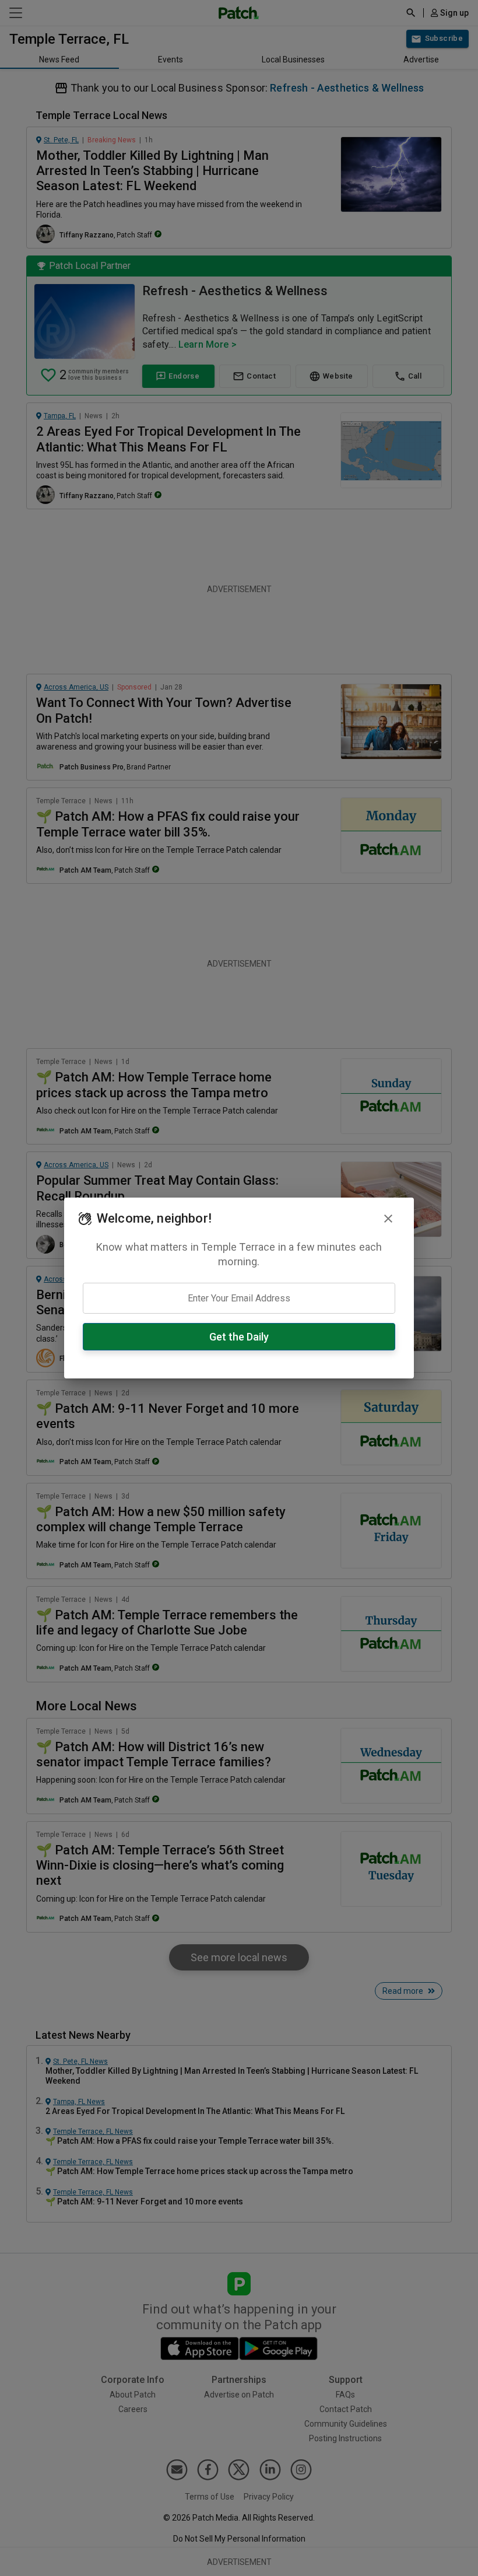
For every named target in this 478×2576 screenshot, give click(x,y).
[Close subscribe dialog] (388, 1219)
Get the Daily (239, 1337)
